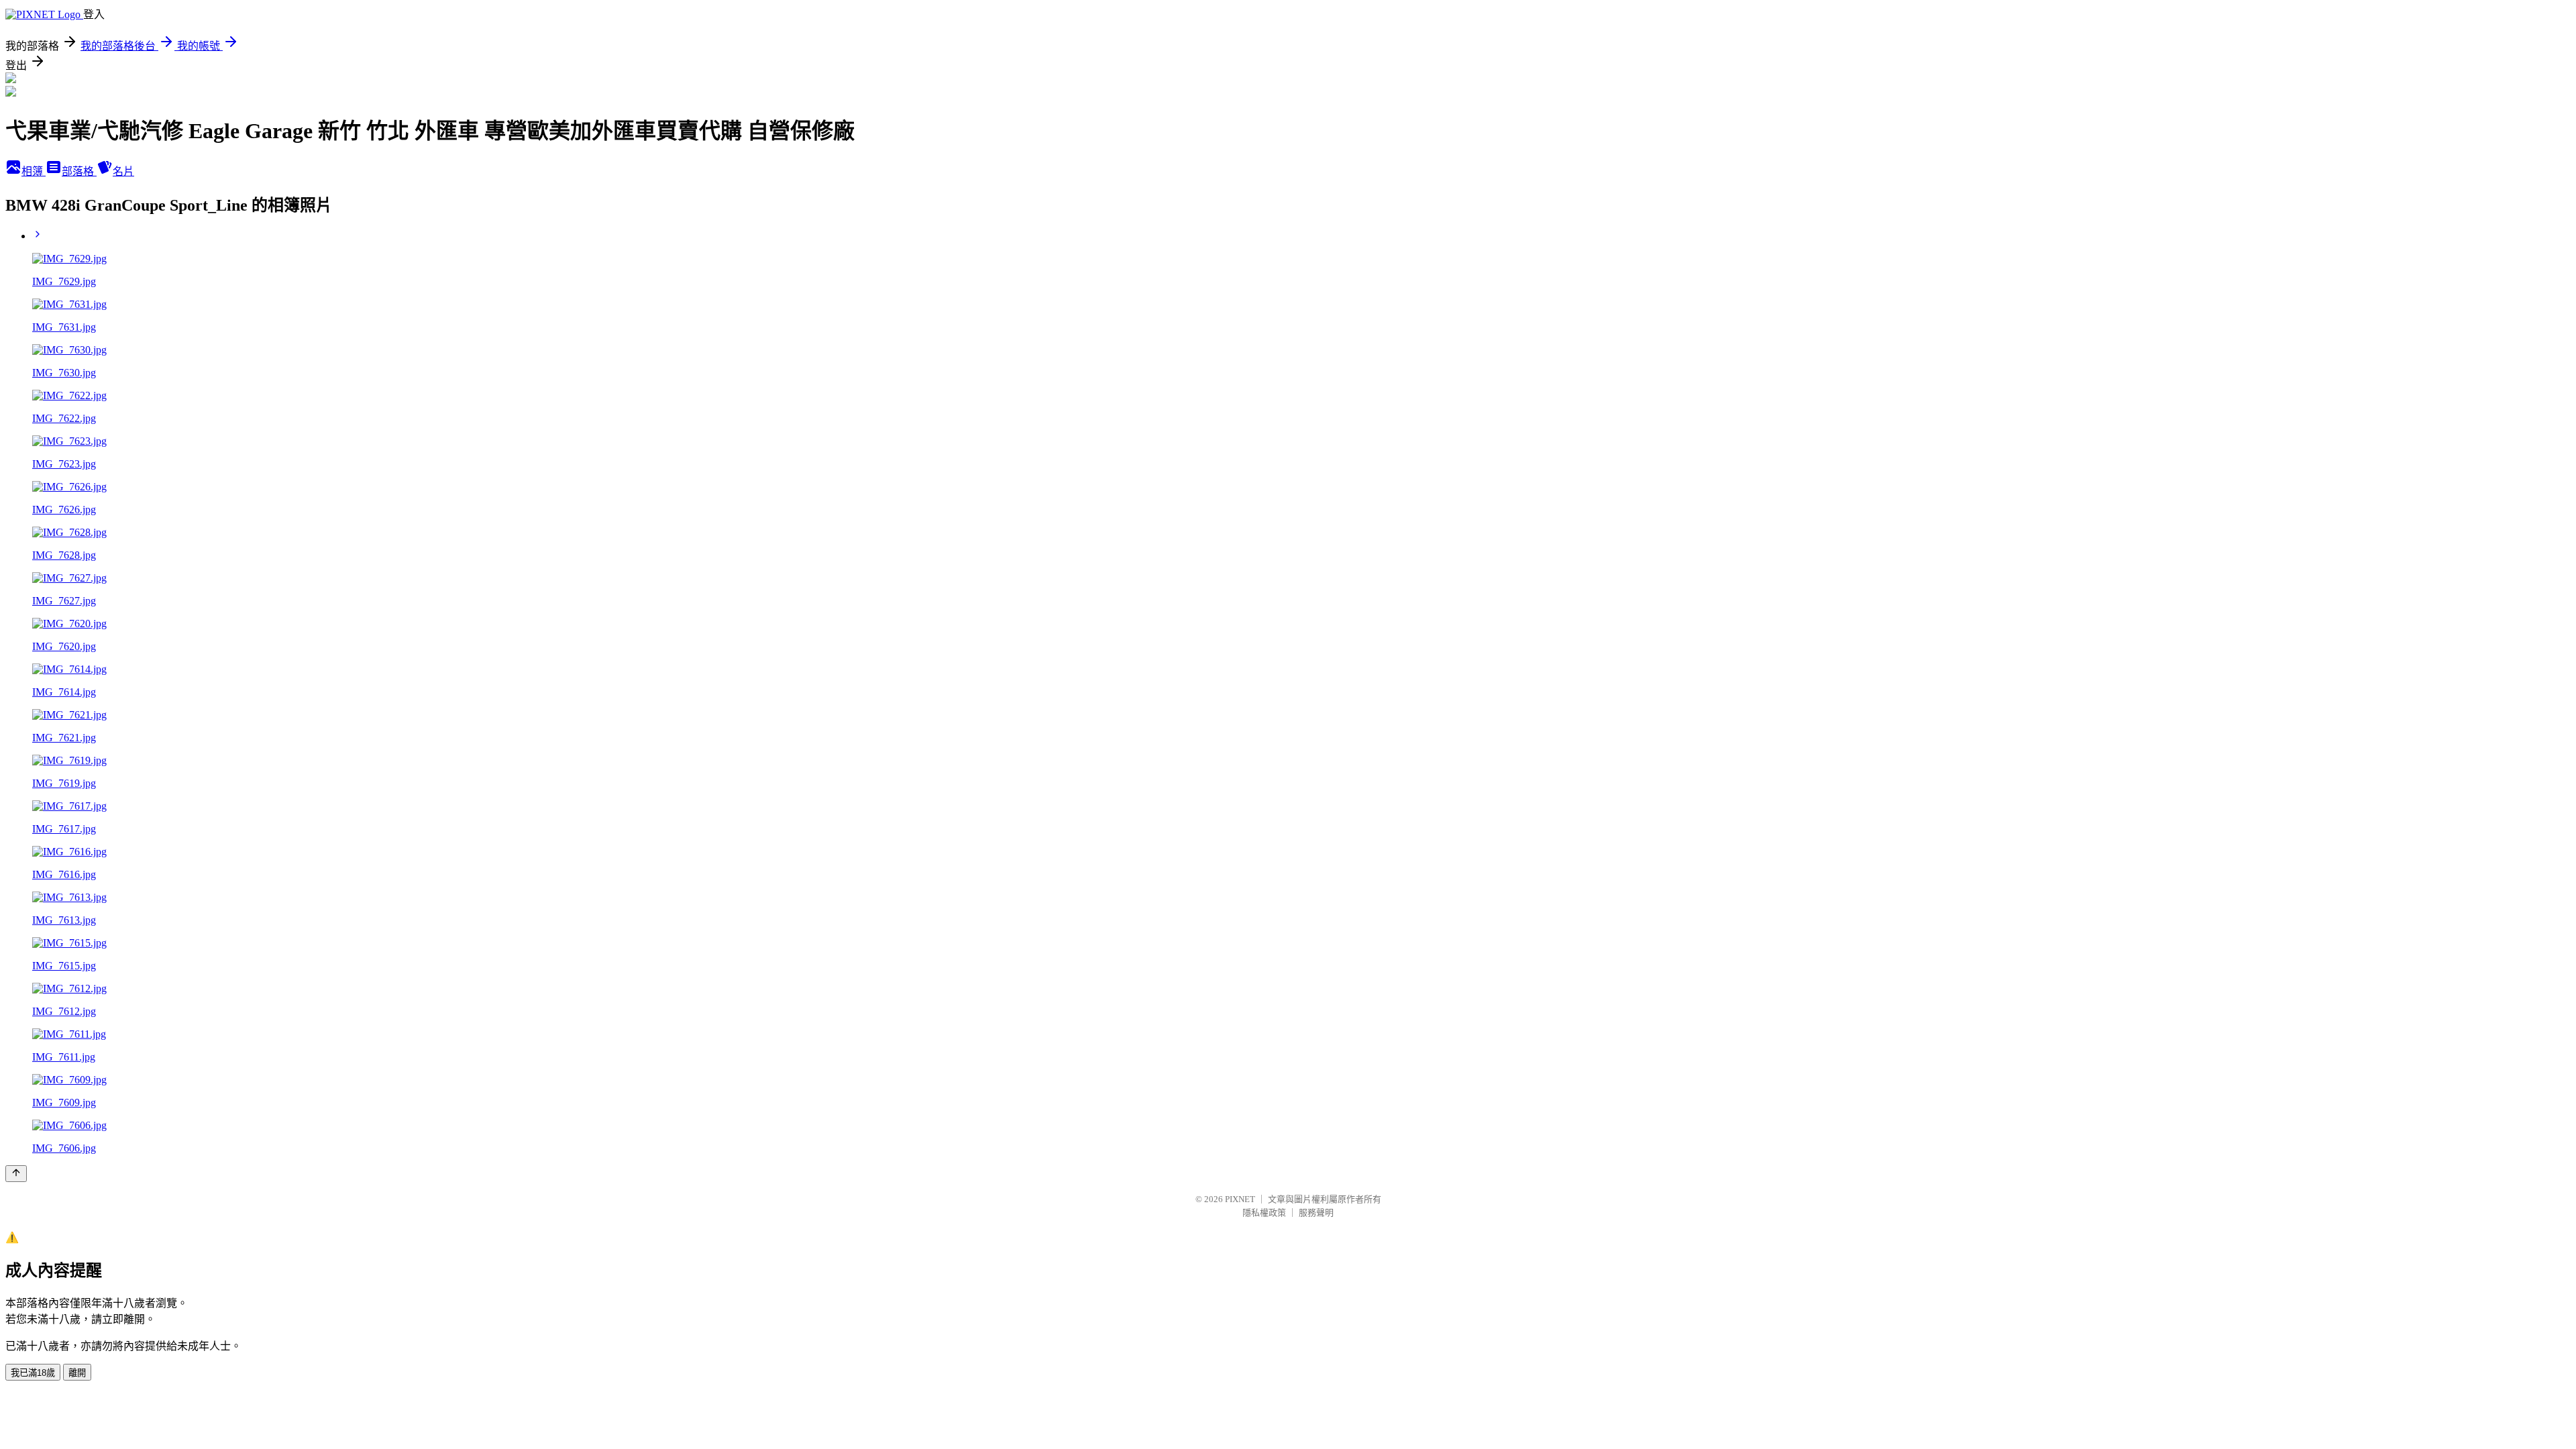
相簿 (34, 171)
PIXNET (1240, 1199)
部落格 (79, 171)
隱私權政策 (1264, 1213)
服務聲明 (1316, 1213)
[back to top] (16, 1174)
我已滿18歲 (33, 1373)
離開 (77, 1373)
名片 (123, 171)
